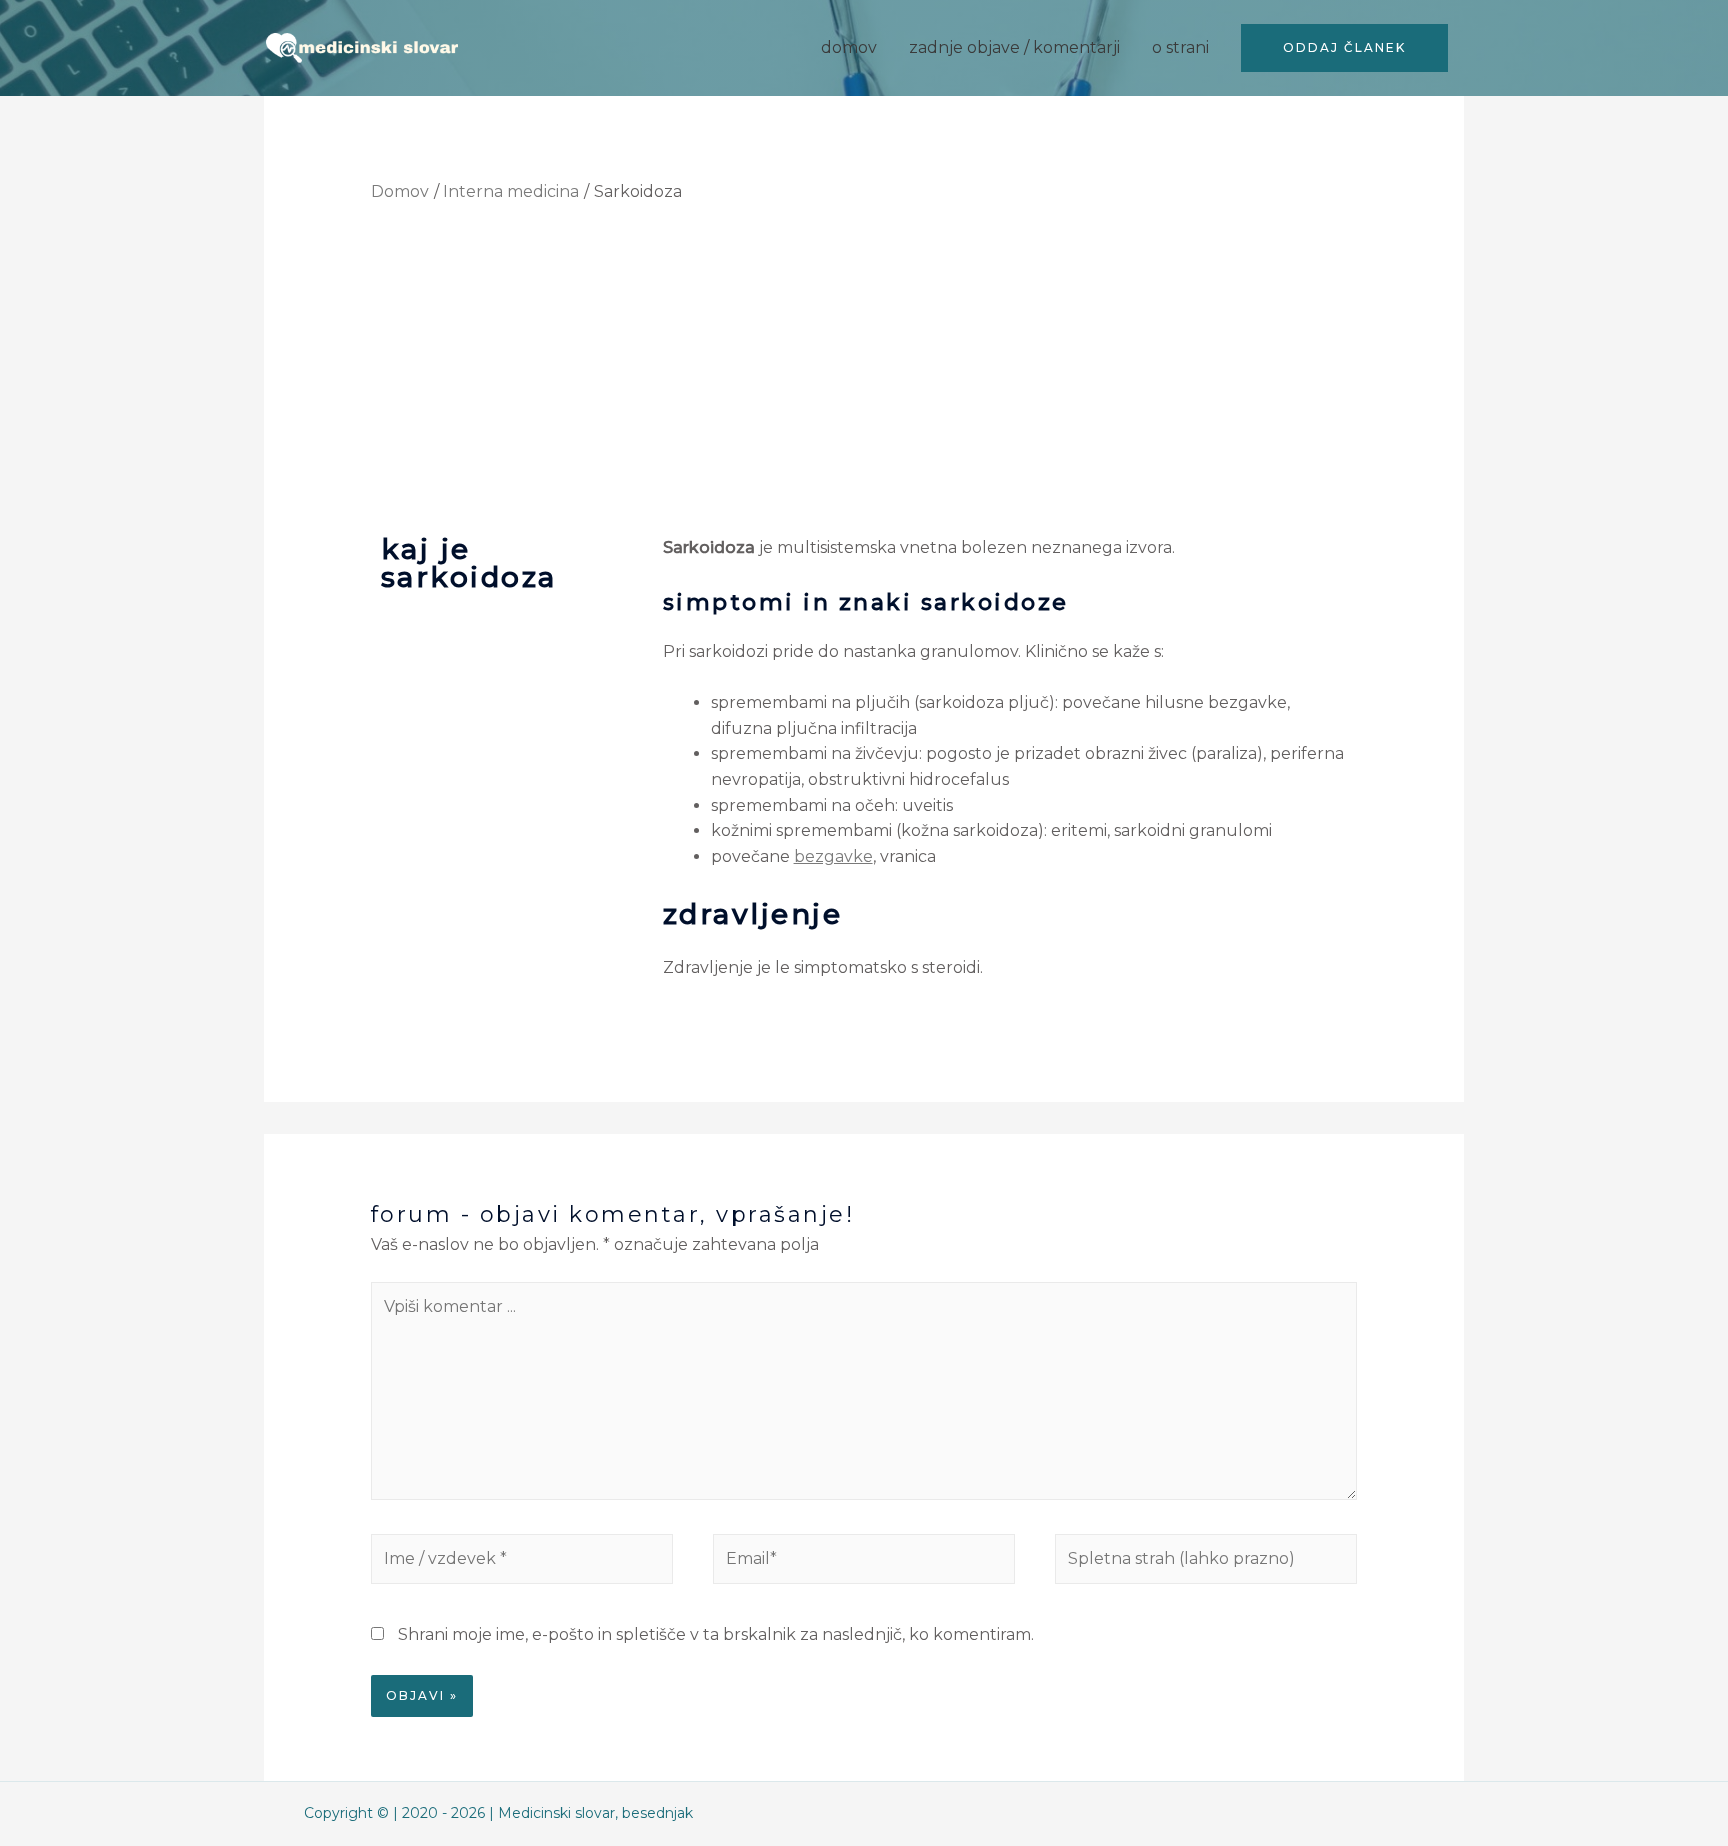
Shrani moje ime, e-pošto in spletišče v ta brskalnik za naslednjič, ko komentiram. (716, 1634)
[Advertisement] (864, 367)
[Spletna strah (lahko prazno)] (1206, 1562)
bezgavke (833, 856)
